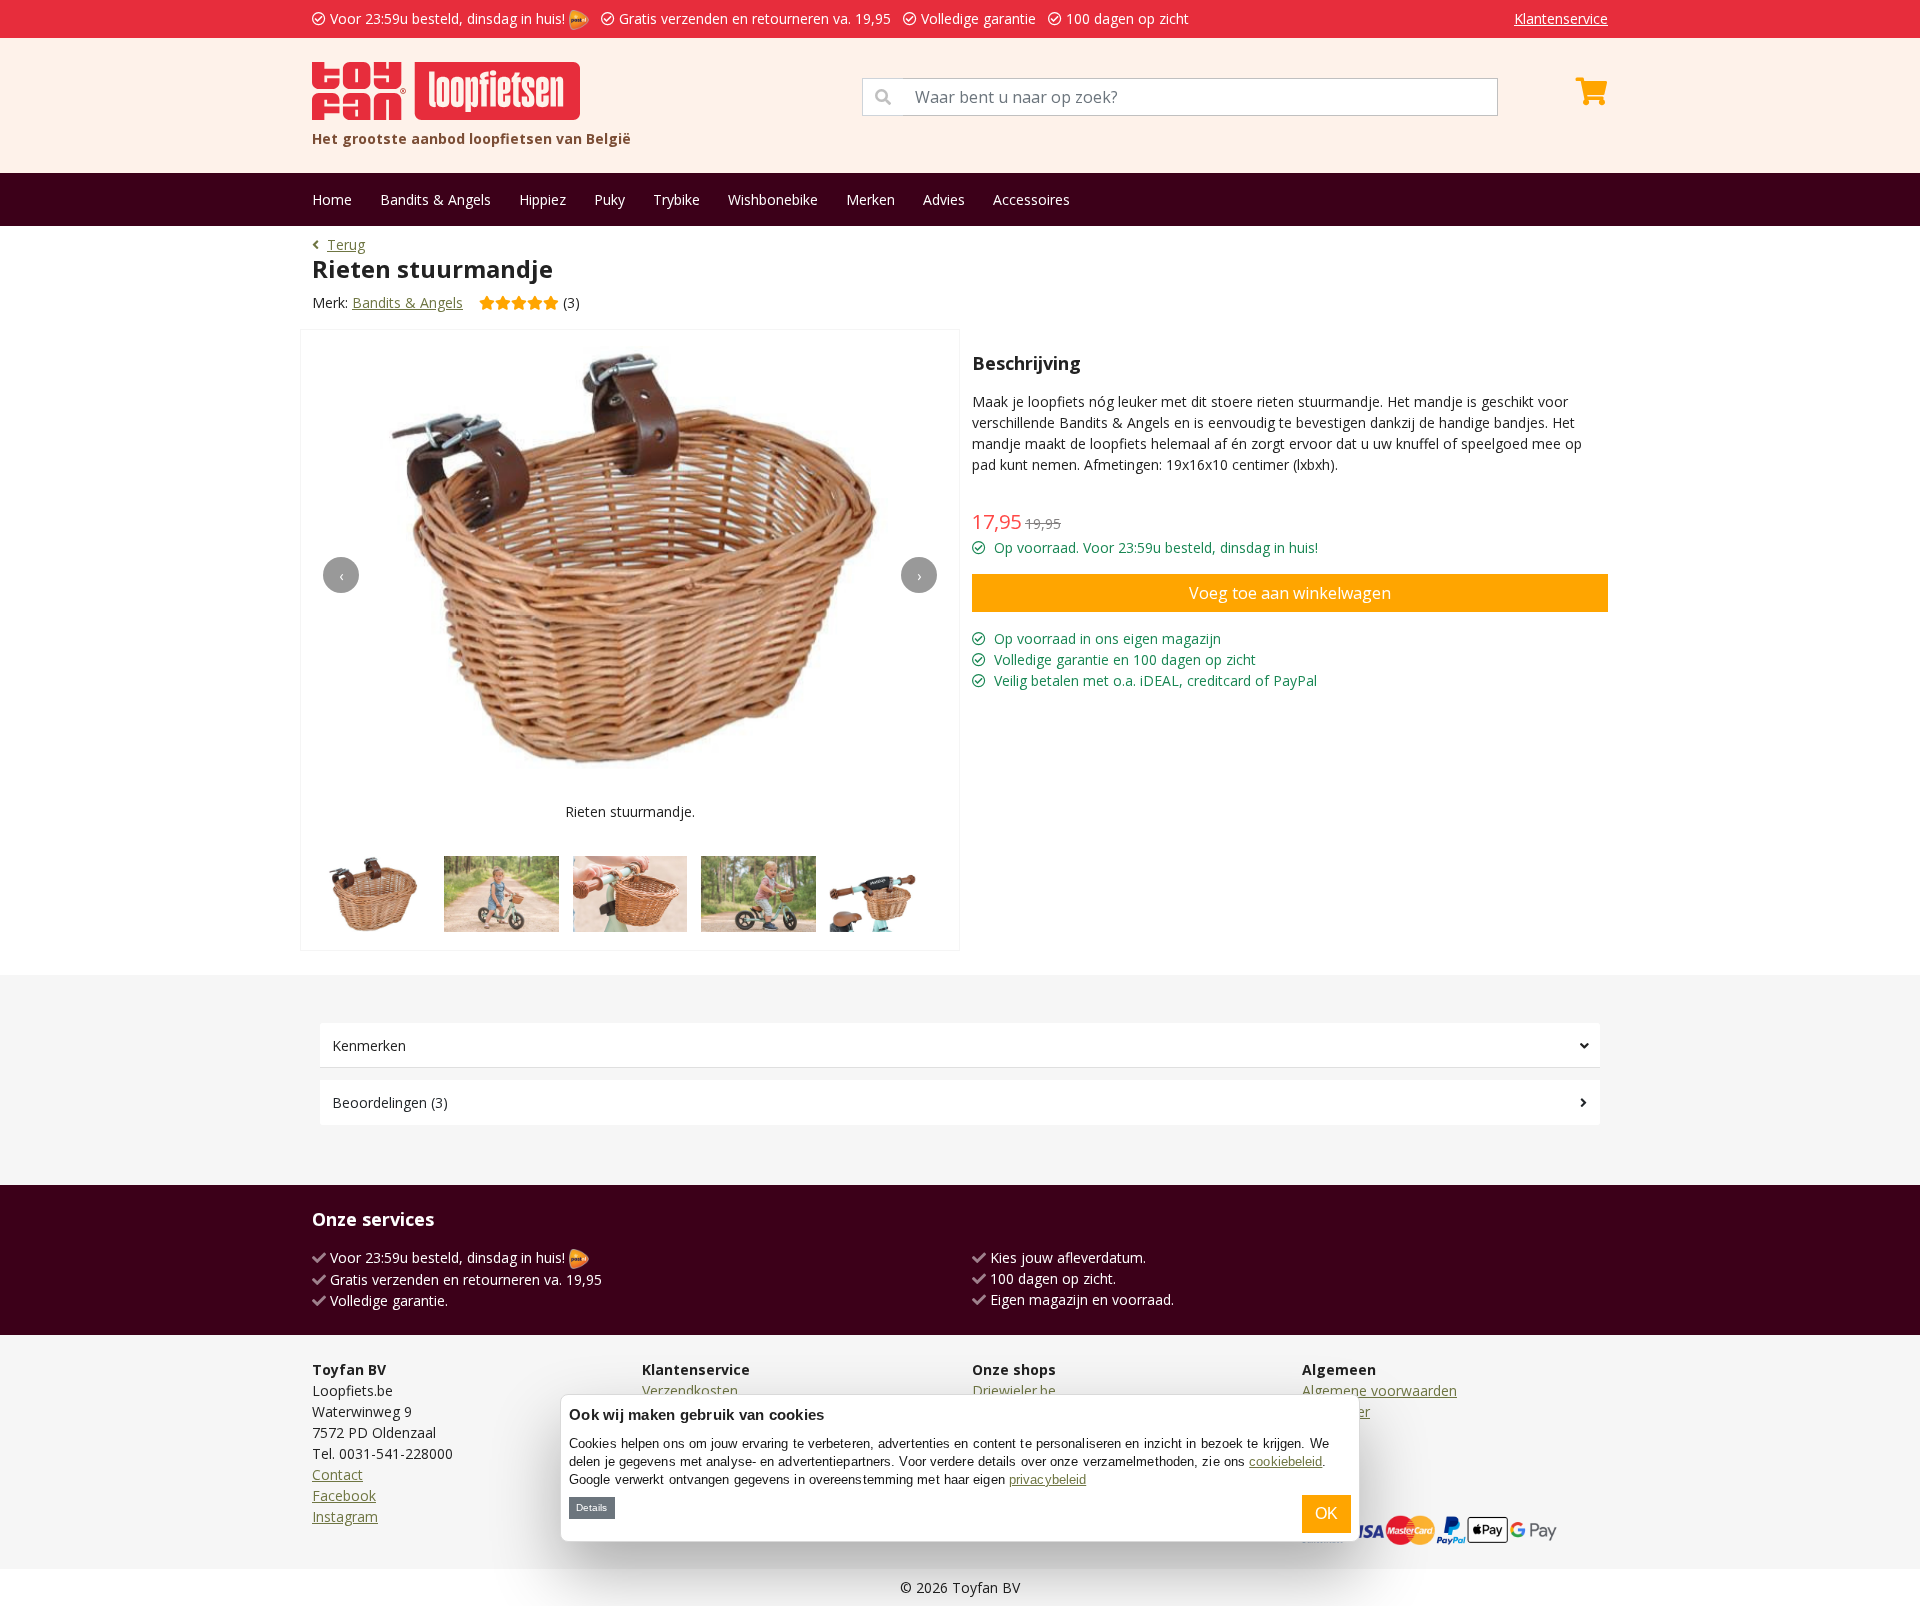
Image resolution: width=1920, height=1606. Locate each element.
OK (1326, 1513)
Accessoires (1031, 199)
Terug (346, 244)
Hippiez (542, 199)
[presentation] (341, 575)
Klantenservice (1561, 18)
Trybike (676, 199)
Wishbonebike (773, 199)
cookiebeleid (1285, 1461)
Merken (870, 199)
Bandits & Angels (435, 199)
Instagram (345, 1516)
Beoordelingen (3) (390, 1102)
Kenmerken (369, 1045)
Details (591, 1507)
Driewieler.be (1014, 1390)
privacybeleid (1047, 1479)
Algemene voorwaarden (1379, 1390)
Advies (944, 199)
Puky (609, 199)
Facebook (344, 1495)
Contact (337, 1474)
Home (332, 199)
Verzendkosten (690, 1390)
